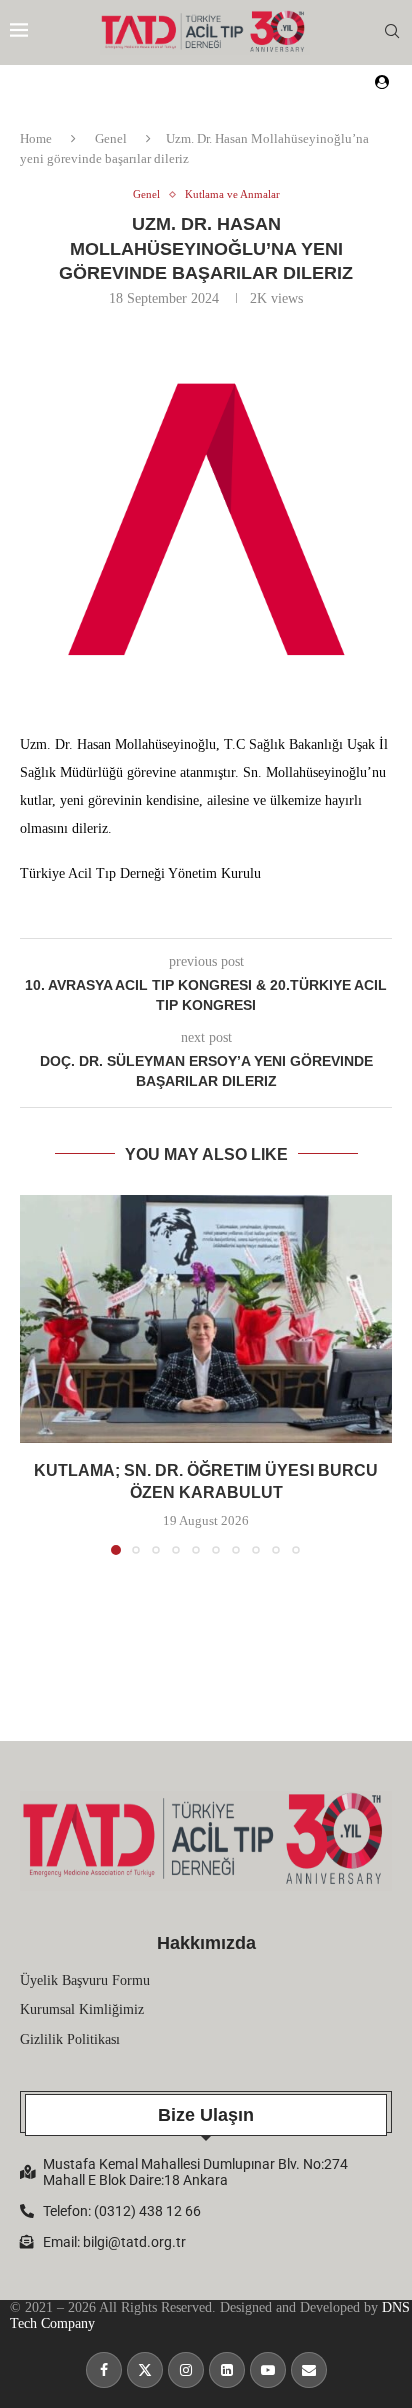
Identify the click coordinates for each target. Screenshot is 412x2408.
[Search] (392, 32)
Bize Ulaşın (206, 2115)
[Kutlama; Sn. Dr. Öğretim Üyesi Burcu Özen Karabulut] (206, 1319)
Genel (111, 138)
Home (36, 138)
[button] (37, 1374)
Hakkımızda (206, 1943)
